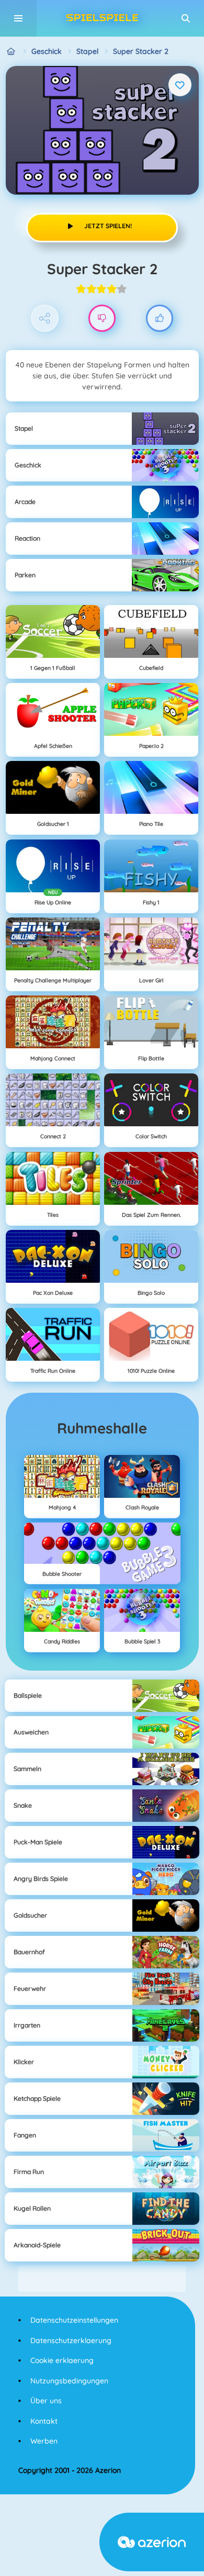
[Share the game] (45, 318)
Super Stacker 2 (141, 51)
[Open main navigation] (18, 18)
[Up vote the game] (160, 318)
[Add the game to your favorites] (180, 85)
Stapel (87, 51)
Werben (44, 2441)
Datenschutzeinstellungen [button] (74, 2320)
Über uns (46, 2401)
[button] (186, 18)
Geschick (47, 51)
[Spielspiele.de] (11, 52)
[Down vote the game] (102, 318)
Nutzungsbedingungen (69, 2381)
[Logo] (102, 18)
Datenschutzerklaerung (71, 2340)
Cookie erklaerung (62, 2360)
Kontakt (44, 2421)
